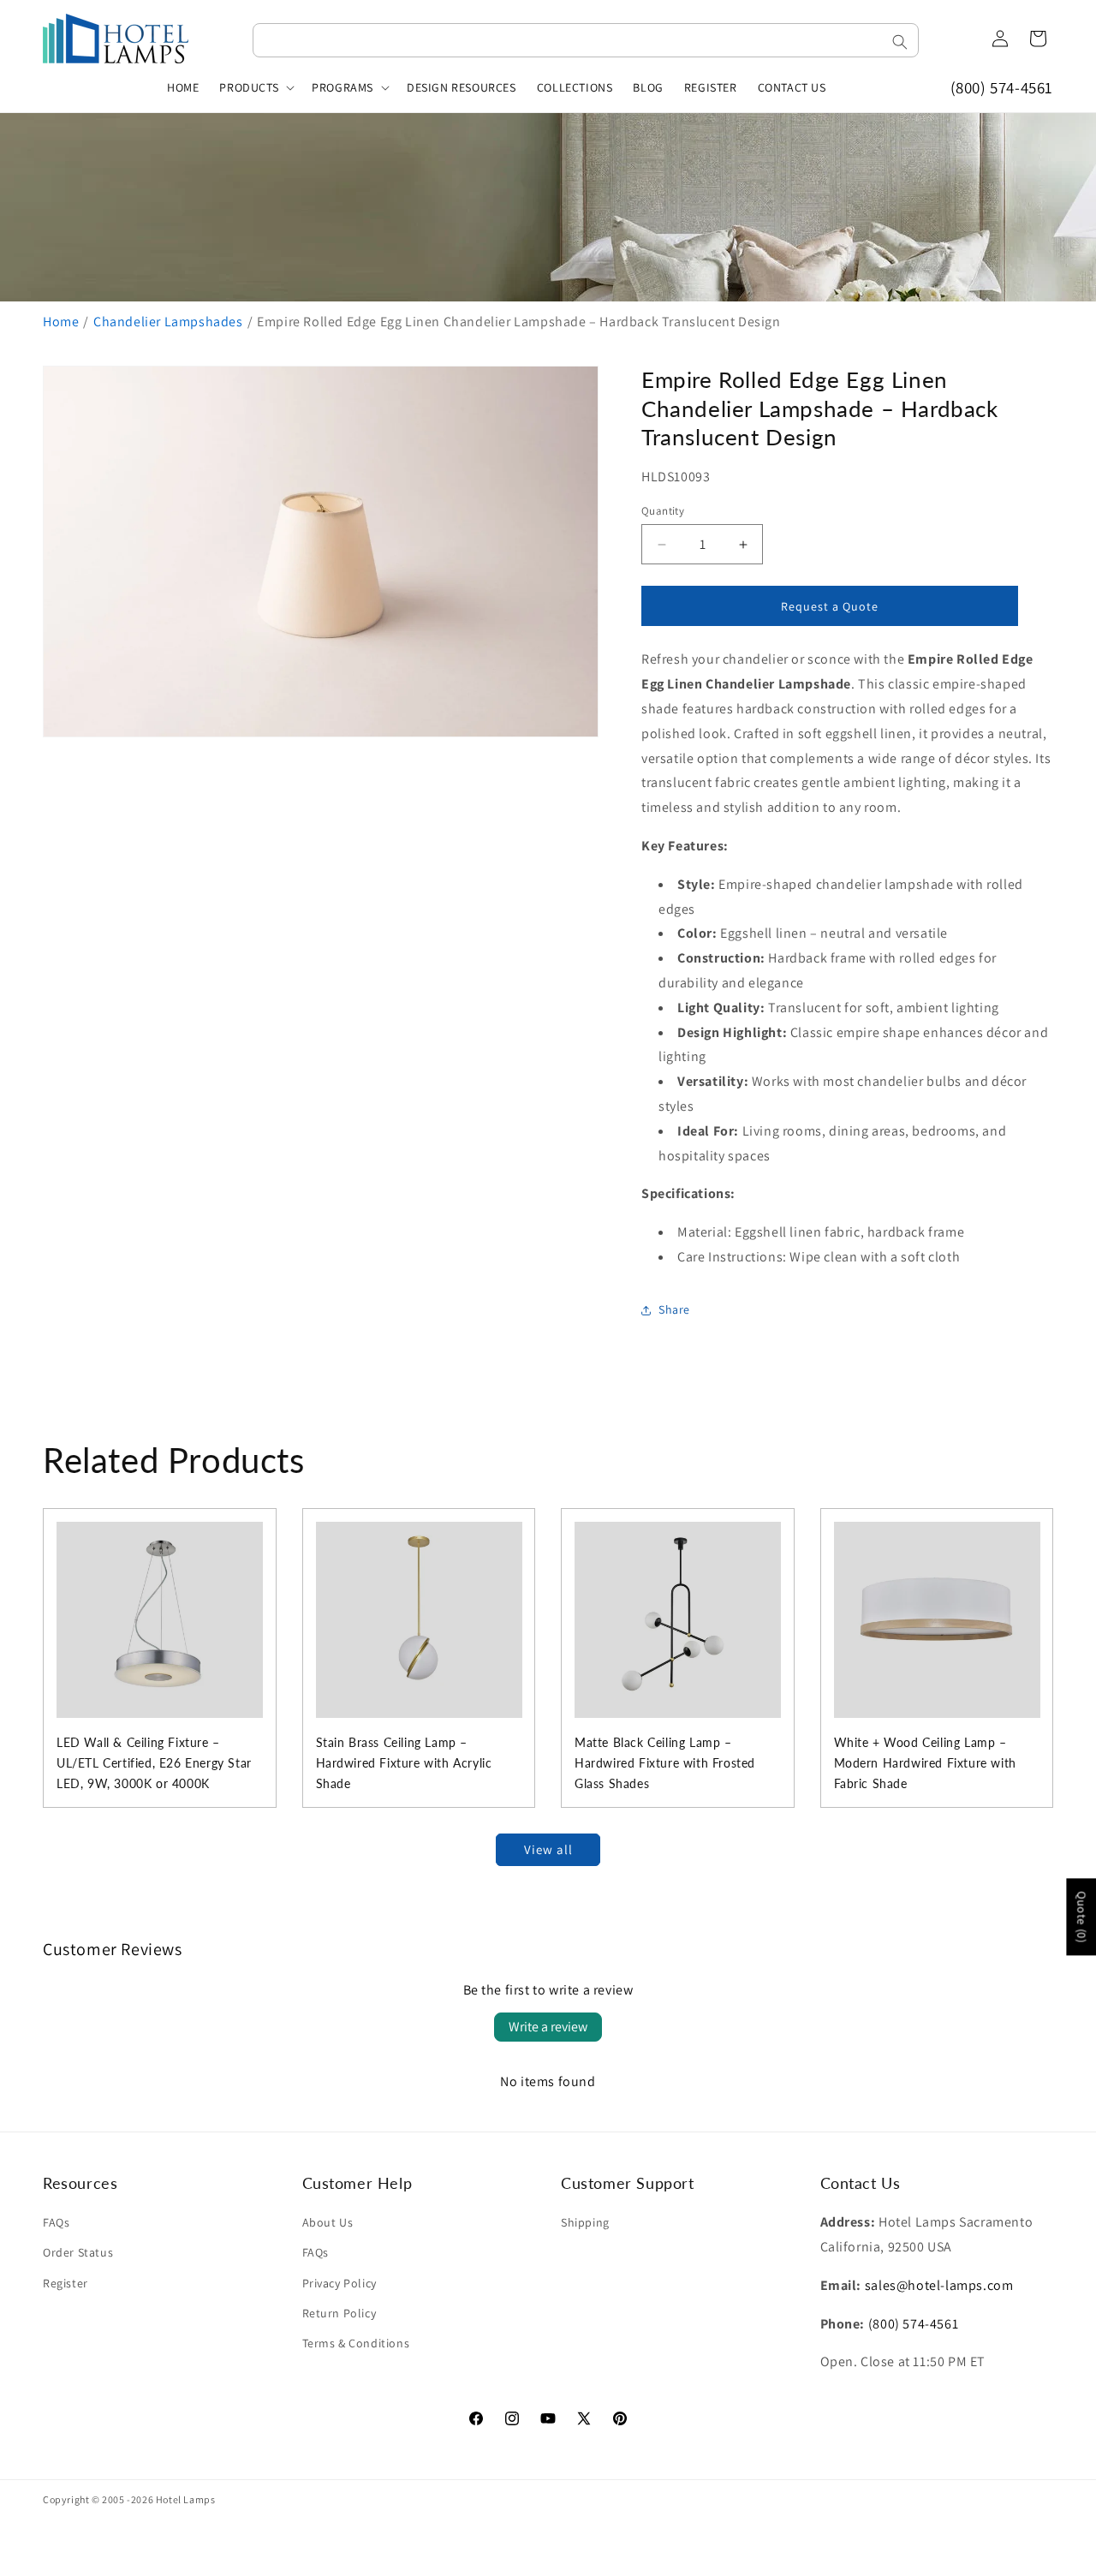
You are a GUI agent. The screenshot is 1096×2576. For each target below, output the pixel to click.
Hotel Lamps (186, 2499)
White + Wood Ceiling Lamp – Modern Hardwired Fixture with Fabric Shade (925, 1763)
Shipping (585, 2222)
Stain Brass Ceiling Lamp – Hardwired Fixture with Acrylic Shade (404, 1763)
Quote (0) (1081, 1917)
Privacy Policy (340, 2283)
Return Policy (340, 2313)
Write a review (548, 2027)
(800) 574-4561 (1002, 87)
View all (548, 1849)
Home (61, 322)
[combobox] (586, 40)
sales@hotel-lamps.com (939, 2285)
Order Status (78, 2252)
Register (66, 2283)
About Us (328, 2222)
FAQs (56, 2222)
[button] (255, 87)
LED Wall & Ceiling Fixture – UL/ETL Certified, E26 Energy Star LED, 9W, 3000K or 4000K (154, 1763)
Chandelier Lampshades (168, 322)
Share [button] (674, 1309)
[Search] (900, 42)
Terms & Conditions (356, 2343)
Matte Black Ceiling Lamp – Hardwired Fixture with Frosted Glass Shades (665, 1763)
